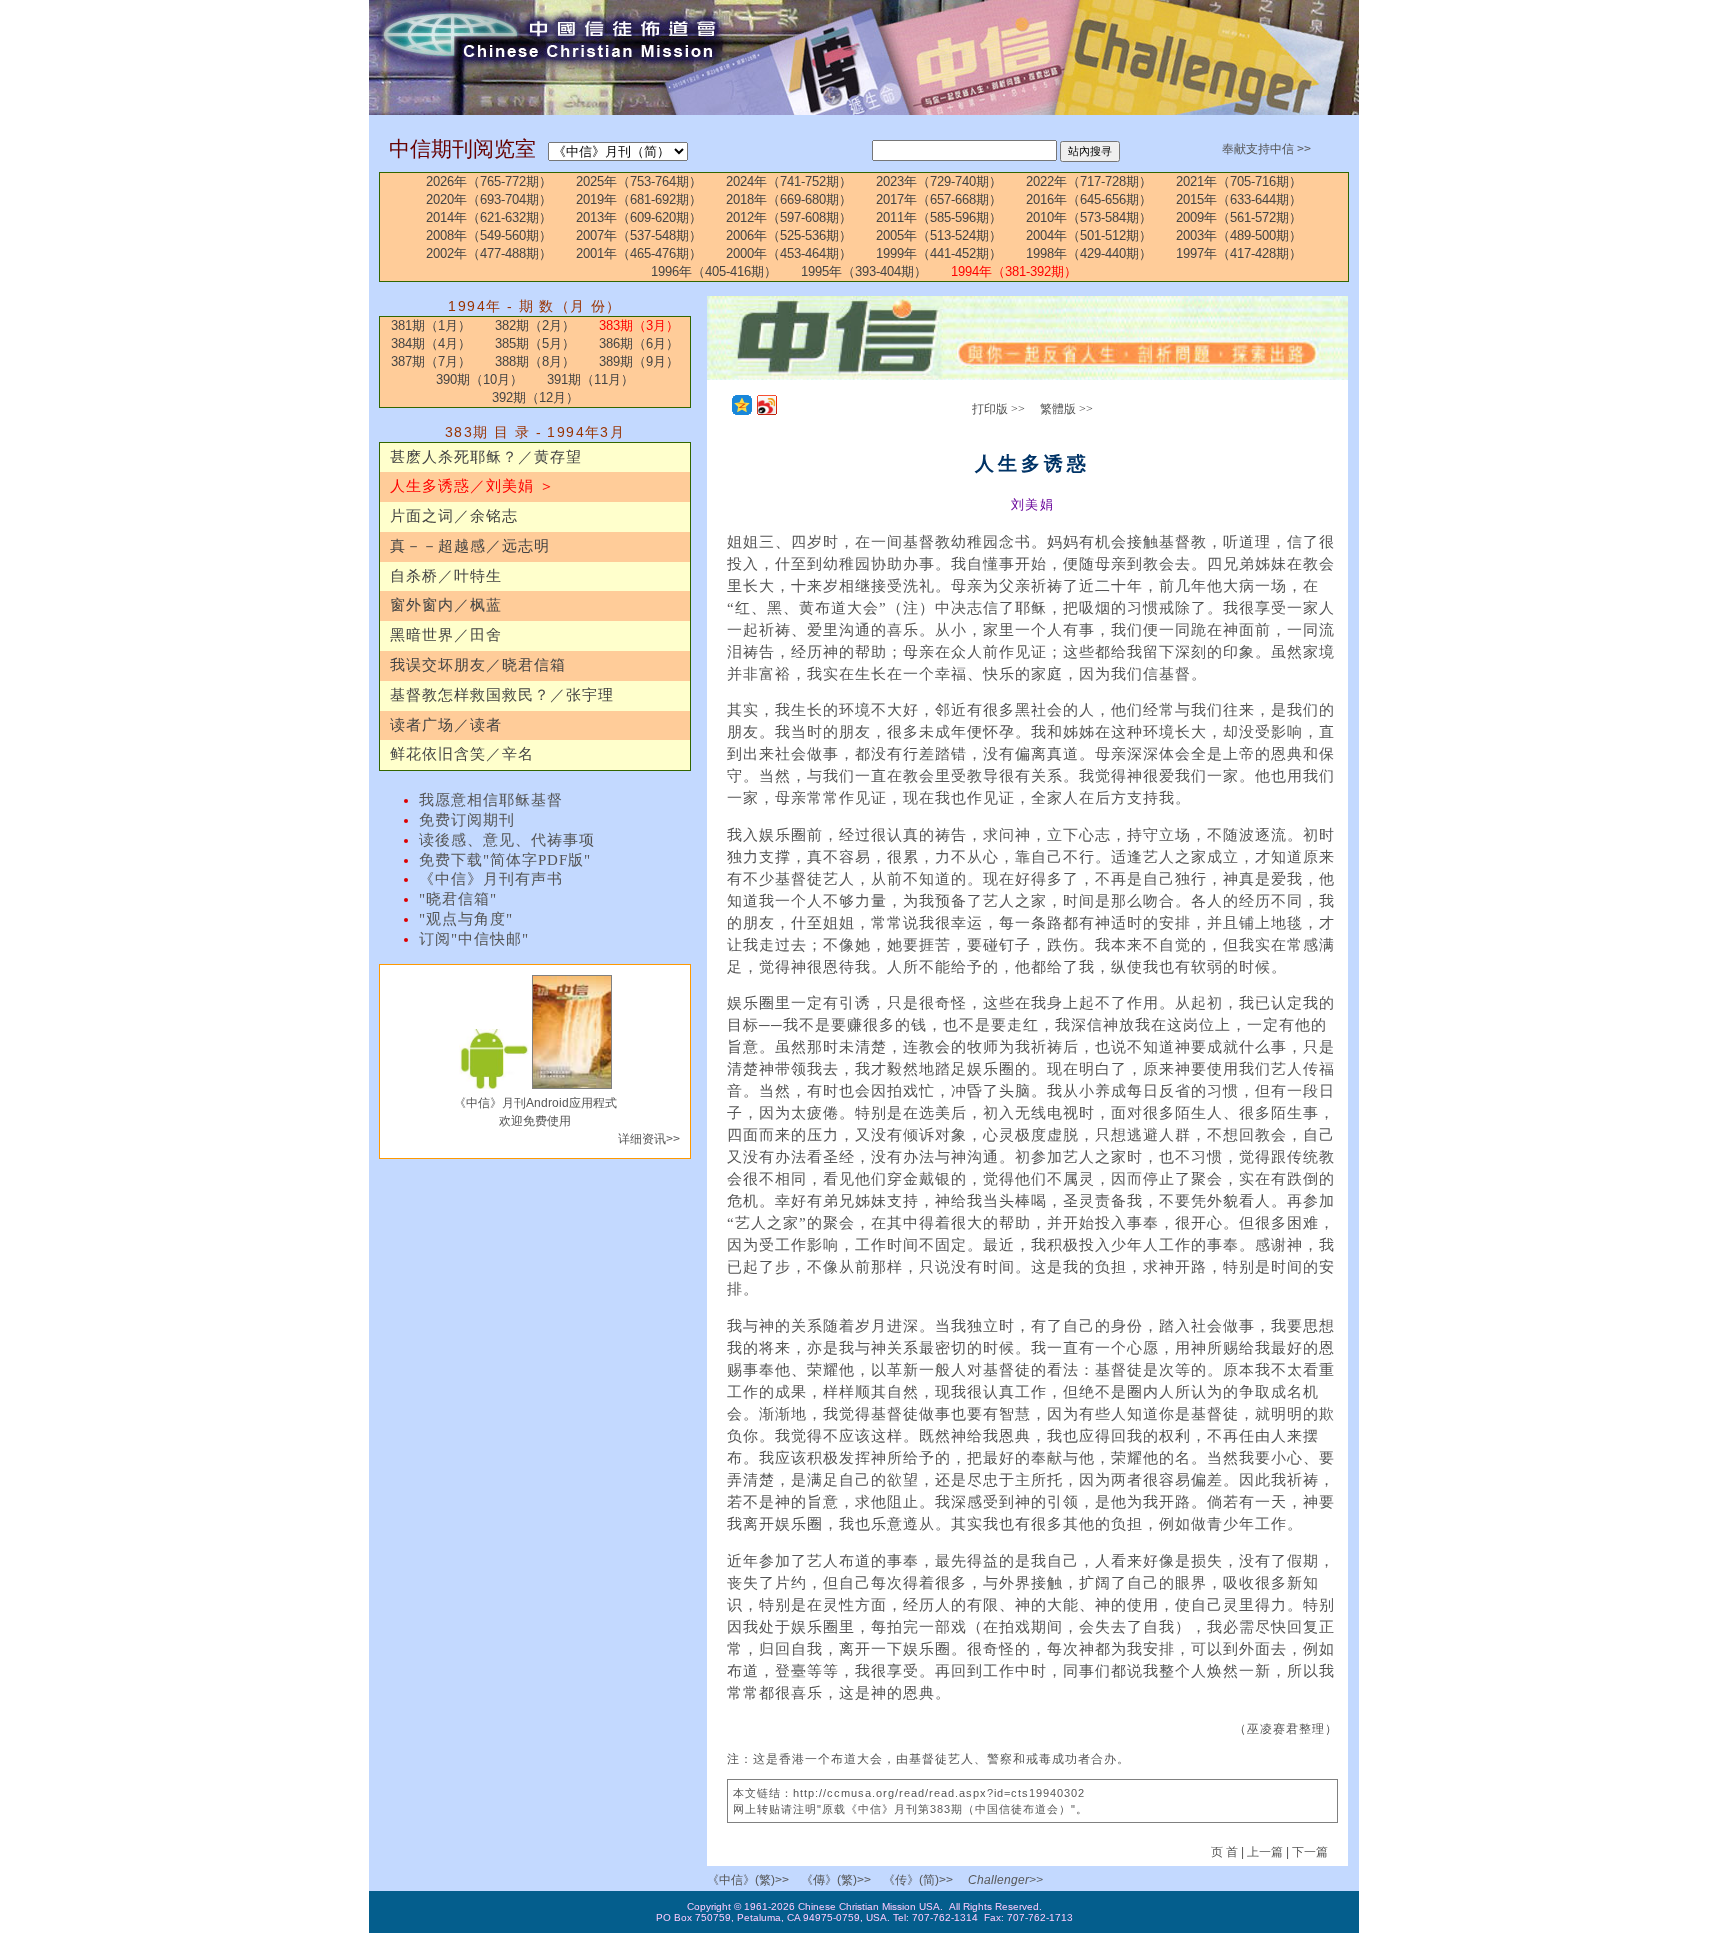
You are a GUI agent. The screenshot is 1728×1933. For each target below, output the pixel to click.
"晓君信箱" (458, 899)
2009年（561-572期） (1239, 217)
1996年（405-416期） (714, 271)
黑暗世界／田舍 (446, 635)
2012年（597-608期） (789, 217)
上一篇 (1265, 1852)
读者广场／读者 (446, 725)
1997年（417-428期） (1239, 253)
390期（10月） (479, 379)
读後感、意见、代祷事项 (507, 840)
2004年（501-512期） (1089, 235)
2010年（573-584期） (1089, 217)
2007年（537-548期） (639, 235)
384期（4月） (431, 343)
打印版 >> (998, 409)
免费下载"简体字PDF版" (505, 860)
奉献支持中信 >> (1266, 149)
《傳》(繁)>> (836, 1880)
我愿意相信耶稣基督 (491, 800)
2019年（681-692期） (639, 199)
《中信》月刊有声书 (491, 879)
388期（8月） (535, 361)
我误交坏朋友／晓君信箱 (478, 665)
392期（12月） (535, 397)
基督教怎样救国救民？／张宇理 (502, 695)
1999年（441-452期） (939, 253)
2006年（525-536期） (789, 235)
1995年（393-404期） (864, 271)
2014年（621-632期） (489, 217)
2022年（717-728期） (1089, 181)
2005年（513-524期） (939, 235)
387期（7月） (431, 361)
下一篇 (1310, 1852)
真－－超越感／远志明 (470, 546)
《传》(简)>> (918, 1880)
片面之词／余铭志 (454, 516)
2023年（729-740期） (939, 181)
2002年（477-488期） (489, 253)
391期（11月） (590, 379)
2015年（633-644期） (1239, 199)
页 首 (1226, 1852)
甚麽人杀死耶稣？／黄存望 (486, 457)
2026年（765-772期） (489, 181)
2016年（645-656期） (1089, 199)
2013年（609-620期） (639, 217)
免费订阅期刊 (467, 820)
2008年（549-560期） (489, 235)
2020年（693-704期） (489, 199)
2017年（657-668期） (939, 199)
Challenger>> (1005, 1880)
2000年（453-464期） (789, 253)
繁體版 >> (1066, 409)
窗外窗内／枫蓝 (446, 605)
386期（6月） (639, 343)
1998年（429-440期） (1089, 253)
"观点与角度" (466, 919)
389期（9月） (639, 361)
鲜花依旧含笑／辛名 (462, 754)
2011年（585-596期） (939, 217)
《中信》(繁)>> (748, 1880)
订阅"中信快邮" (474, 939)
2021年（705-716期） (1239, 181)
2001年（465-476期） (639, 253)
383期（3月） (639, 325)
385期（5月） (535, 343)
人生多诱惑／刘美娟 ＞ (472, 486)
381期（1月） (431, 325)
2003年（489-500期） (1239, 235)
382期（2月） (535, 325)
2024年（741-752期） (789, 181)
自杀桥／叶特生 (446, 576)
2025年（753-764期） (639, 181)
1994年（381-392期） (1014, 271)
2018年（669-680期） (789, 199)
